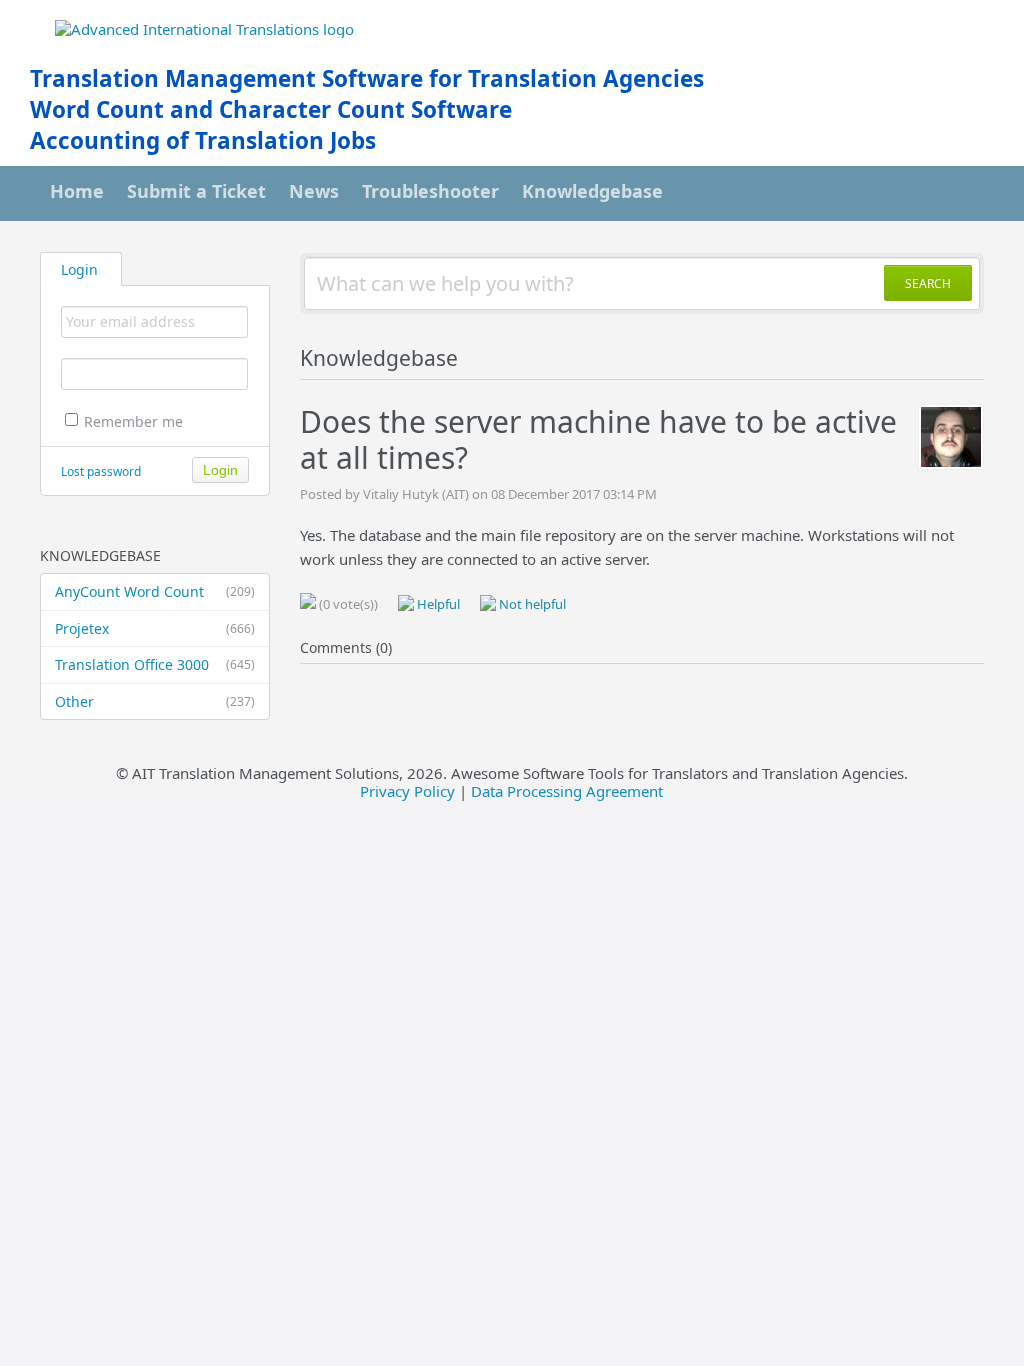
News (314, 191)
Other (155, 701)
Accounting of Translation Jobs (203, 140)
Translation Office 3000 (155, 664)
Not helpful (531, 604)
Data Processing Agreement (567, 791)
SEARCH (928, 283)
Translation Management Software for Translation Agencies (367, 78)
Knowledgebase (592, 191)
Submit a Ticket (196, 191)
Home (77, 191)
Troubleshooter (430, 191)
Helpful (437, 604)
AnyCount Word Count (155, 591)
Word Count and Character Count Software (271, 109)
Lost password (101, 471)
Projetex (155, 628)
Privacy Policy (407, 791)
